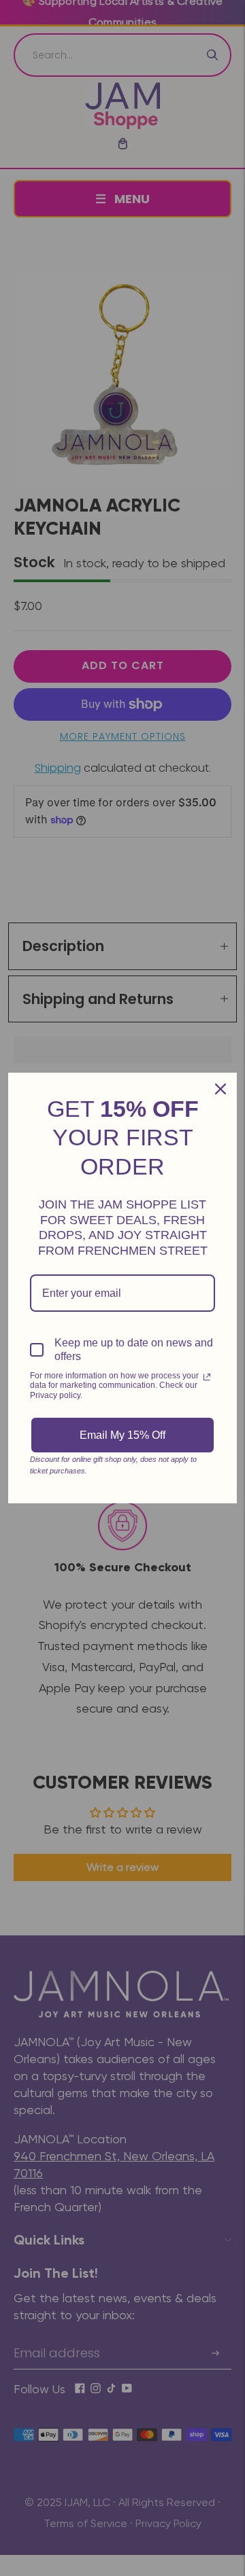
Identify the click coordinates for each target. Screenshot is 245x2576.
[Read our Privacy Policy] (207, 1377)
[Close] (220, 1089)
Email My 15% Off (122, 1435)
